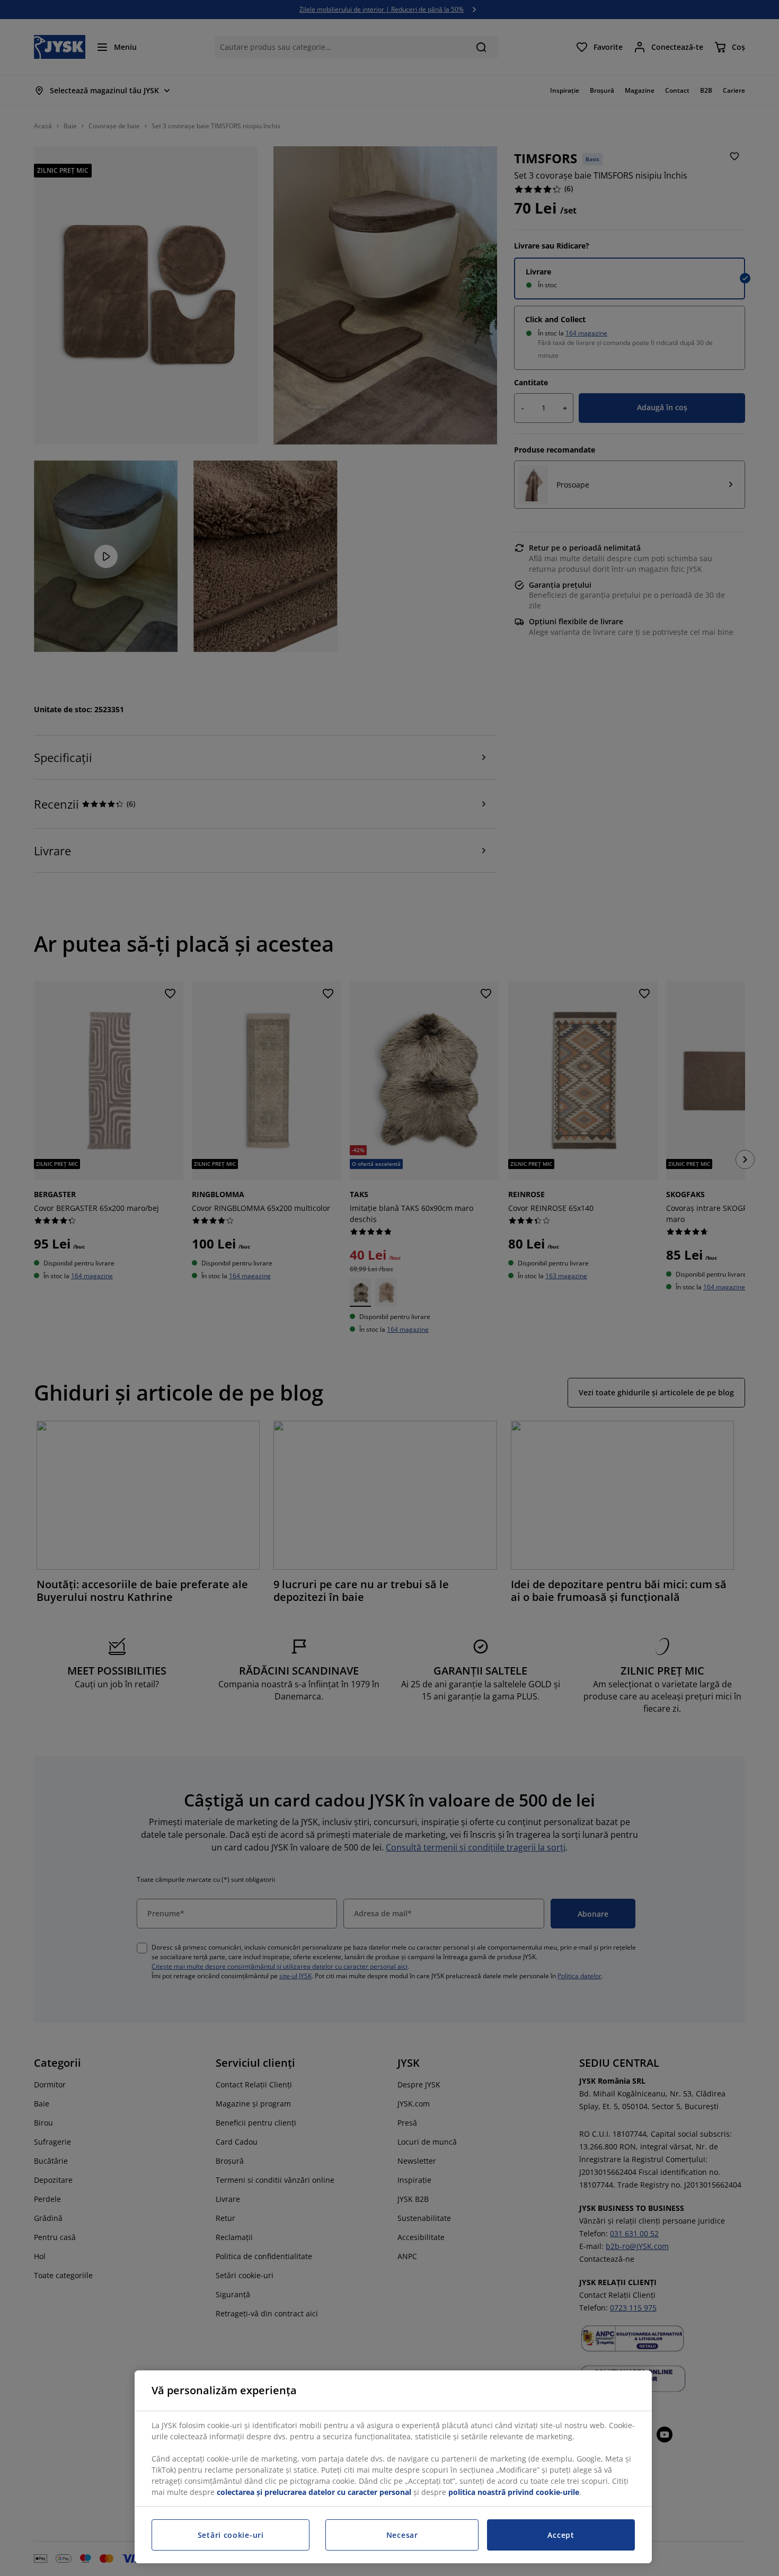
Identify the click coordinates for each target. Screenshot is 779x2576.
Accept (561, 2535)
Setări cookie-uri (231, 2535)
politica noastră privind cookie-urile (514, 2492)
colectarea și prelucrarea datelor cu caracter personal (314, 2492)
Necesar (402, 2535)
